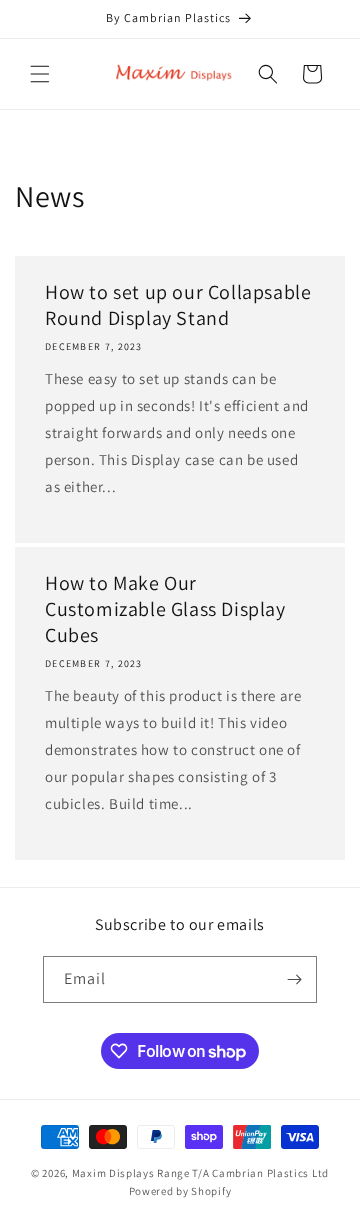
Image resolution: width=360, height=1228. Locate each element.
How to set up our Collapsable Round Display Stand (178, 305)
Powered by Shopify (180, 1191)
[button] (40, 74)
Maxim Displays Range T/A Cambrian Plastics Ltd (200, 1173)
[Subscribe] (294, 979)
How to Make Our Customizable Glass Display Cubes (165, 609)
